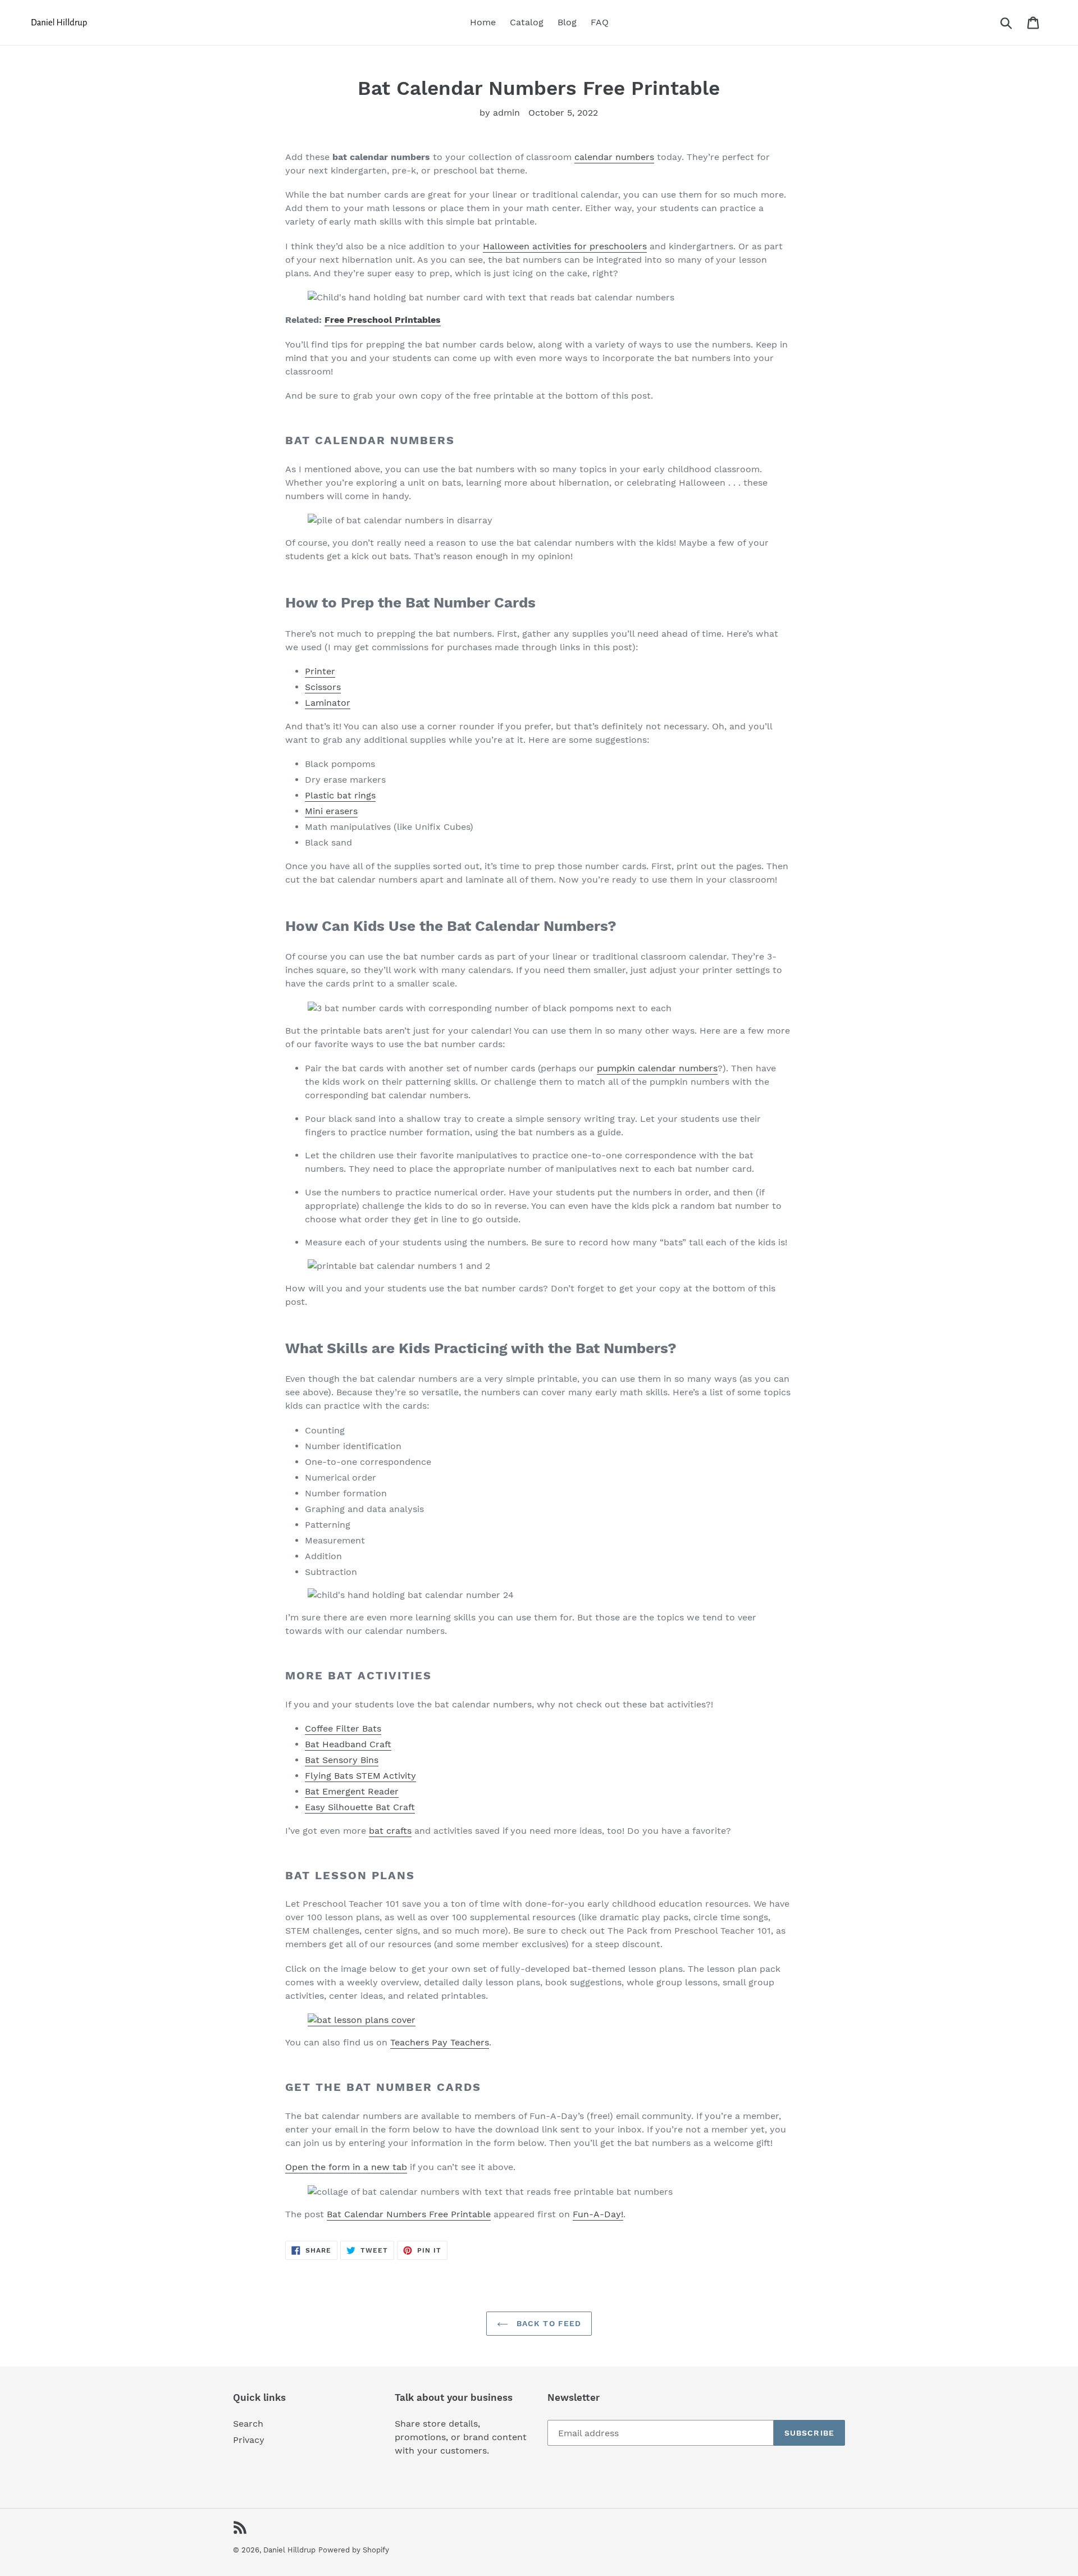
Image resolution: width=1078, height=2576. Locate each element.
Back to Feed (548, 2323)
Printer (320, 671)
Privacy (249, 2440)
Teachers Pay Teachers (440, 2042)
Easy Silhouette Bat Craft (360, 1807)
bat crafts (390, 1831)
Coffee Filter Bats (343, 1728)
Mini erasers (331, 811)
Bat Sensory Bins (342, 1760)
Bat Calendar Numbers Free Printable (409, 2214)
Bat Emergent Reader (352, 1791)
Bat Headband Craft (348, 1744)
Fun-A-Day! (598, 2214)
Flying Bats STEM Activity (360, 1776)
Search (248, 2424)
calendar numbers (614, 157)
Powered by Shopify (354, 2550)
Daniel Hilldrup (289, 2550)
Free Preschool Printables (383, 320)
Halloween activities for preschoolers (565, 246)
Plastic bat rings (340, 795)
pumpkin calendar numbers (657, 1068)
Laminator (328, 703)
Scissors (323, 687)
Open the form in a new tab (346, 2167)
